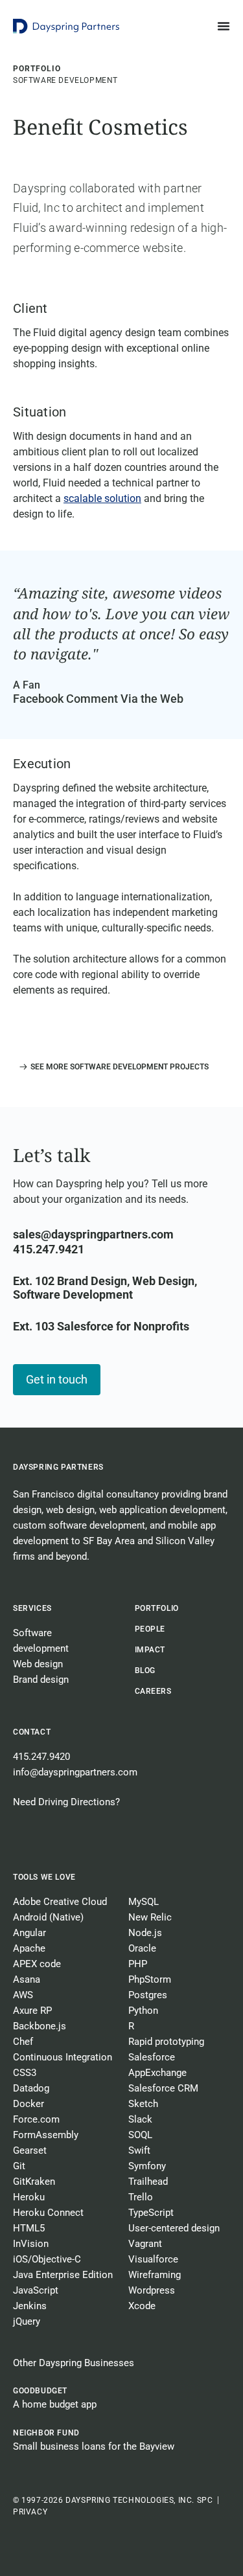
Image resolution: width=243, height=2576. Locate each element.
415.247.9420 (41, 1757)
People (150, 1629)
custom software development (79, 1525)
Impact (150, 1650)
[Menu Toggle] (224, 26)
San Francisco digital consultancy (86, 1494)
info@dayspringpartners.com (75, 1772)
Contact (32, 1732)
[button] (111, 1067)
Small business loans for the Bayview (94, 2446)
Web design (38, 1664)
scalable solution (102, 498)
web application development (162, 1510)
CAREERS (153, 1691)
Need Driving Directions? (66, 1802)
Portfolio (157, 1608)
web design (70, 1510)
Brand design (41, 1680)
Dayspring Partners (58, 1467)
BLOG (145, 1670)
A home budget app (55, 2404)
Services (32, 1608)
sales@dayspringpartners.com (93, 1234)
